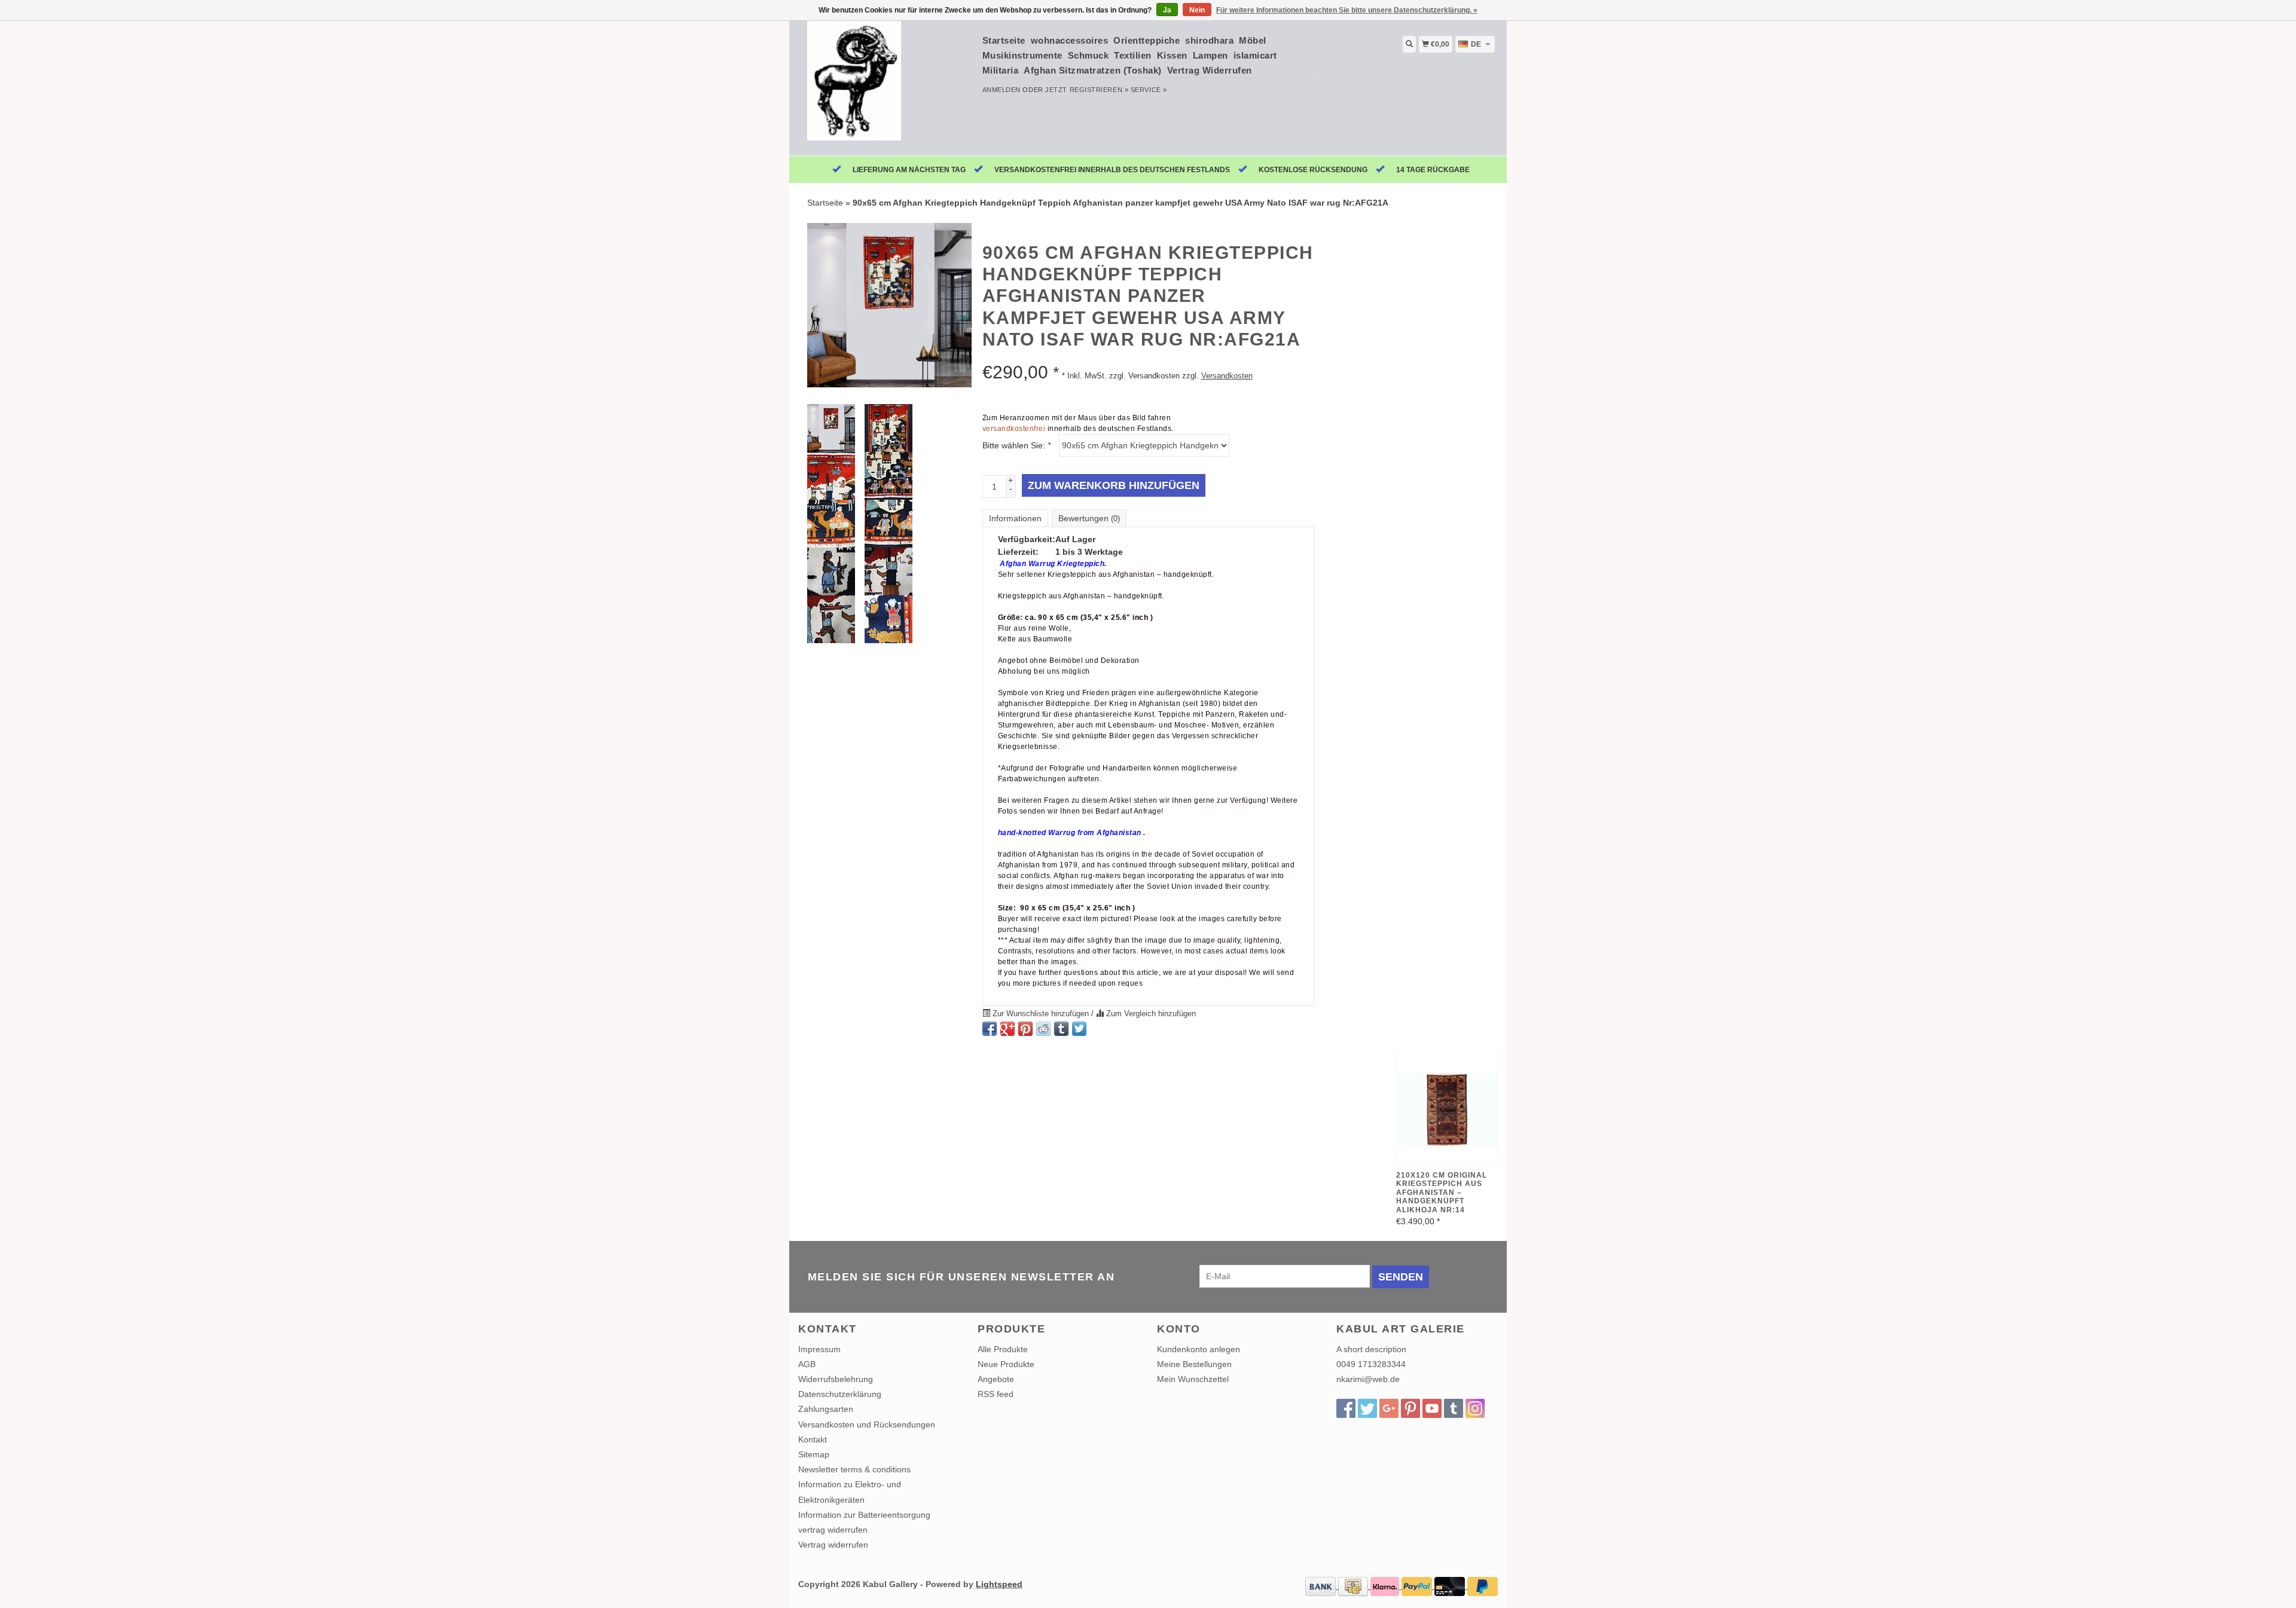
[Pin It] (1025, 1029)
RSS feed (996, 1394)
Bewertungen (1089, 518)
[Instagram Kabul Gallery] (1475, 1408)
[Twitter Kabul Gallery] (1367, 1408)
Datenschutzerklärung (840, 1394)
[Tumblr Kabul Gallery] (1454, 1408)
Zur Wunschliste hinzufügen (1041, 1014)
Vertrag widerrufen (833, 1545)
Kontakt (813, 1439)
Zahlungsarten (826, 1409)
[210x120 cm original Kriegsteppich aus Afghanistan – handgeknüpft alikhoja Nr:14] (1447, 1109)
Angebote (996, 1379)
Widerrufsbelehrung (836, 1379)
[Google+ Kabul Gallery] (1389, 1408)
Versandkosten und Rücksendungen (867, 1424)
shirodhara (1209, 40)
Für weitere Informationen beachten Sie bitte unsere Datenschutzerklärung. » (1347, 10)
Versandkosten (1227, 376)
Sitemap (814, 1454)
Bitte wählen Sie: (1016, 445)
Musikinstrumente (1022, 55)
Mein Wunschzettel (1193, 1379)
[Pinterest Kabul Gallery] (1410, 1408)
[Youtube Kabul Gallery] (1432, 1408)
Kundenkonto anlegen (1199, 1349)
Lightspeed (999, 1584)
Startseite (1004, 40)
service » (1149, 90)
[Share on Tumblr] (1061, 1029)
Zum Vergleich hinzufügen (1150, 1014)
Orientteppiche (1147, 40)
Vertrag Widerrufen (1210, 70)
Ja (1167, 10)
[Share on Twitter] (1079, 1029)
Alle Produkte (1003, 1349)
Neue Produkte (1006, 1364)
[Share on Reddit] (1043, 1029)
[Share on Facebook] (990, 1029)
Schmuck (1089, 55)
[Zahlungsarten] (1322, 1586)
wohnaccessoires (1070, 40)
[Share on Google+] (1007, 1029)
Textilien (1133, 55)
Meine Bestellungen (1194, 1364)
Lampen (1210, 55)
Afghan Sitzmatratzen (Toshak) (1093, 70)
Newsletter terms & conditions (854, 1469)
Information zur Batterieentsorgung (864, 1515)
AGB (807, 1364)
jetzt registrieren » (1087, 90)
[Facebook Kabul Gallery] (1346, 1408)
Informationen (1015, 518)
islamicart (1255, 55)
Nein (1197, 10)
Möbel (1253, 40)
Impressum (819, 1349)
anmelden (1002, 90)
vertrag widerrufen (833, 1530)
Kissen (1172, 55)
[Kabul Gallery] (886, 87)
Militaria (1001, 70)
